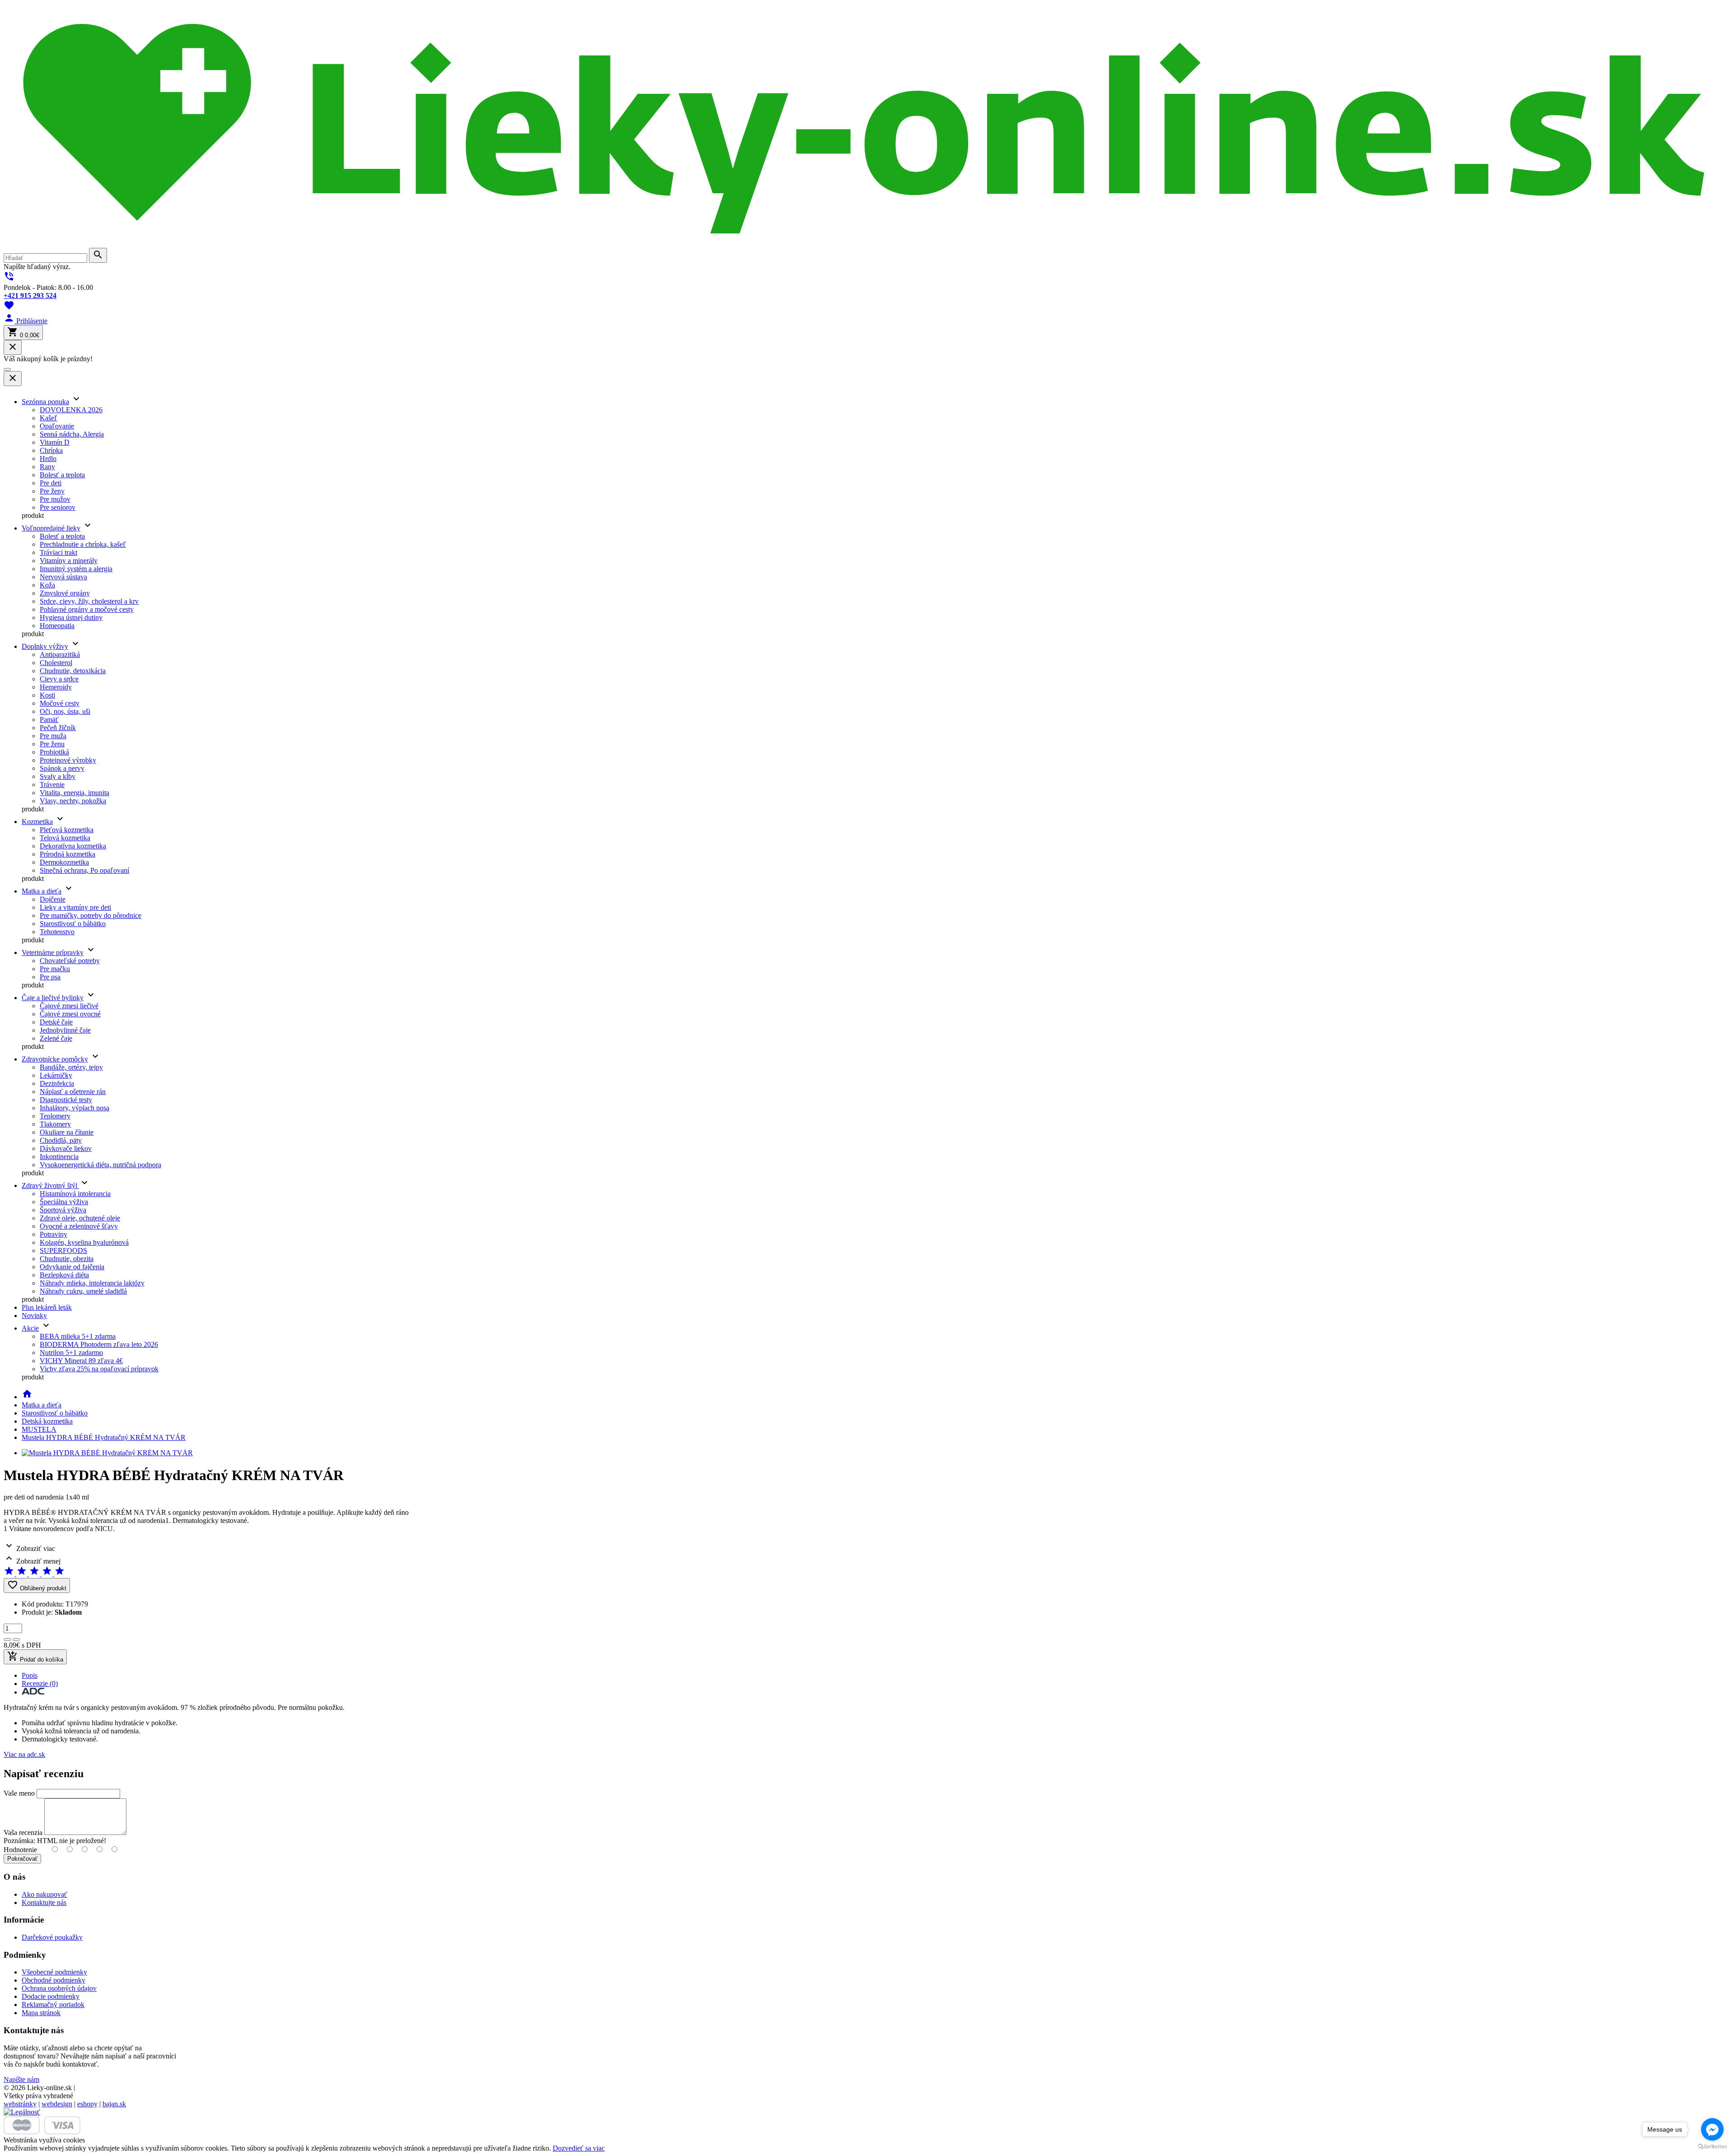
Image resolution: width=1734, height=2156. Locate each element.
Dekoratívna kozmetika (73, 846)
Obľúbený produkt (37, 1586)
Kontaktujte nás (44, 1902)
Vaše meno (19, 1793)
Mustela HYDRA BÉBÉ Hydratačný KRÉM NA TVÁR (104, 1437)
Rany (47, 467)
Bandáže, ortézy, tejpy (71, 1067)
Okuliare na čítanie (67, 1132)
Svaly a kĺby (58, 776)
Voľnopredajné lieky (51, 528)
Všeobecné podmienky (54, 1972)
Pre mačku (55, 969)
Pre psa (50, 977)
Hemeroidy (56, 687)
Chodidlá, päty (61, 1140)
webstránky (20, 2104)
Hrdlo (48, 459)
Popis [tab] (30, 1675)
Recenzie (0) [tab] (40, 1683)
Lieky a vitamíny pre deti (75, 907)
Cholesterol (56, 663)
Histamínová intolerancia (75, 1194)
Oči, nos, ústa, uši (65, 711)
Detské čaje (56, 1022)
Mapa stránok (41, 2013)
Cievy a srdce (59, 679)
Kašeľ (49, 418)
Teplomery (55, 1116)
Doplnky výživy (45, 646)
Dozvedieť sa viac (579, 2148)
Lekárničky (56, 1075)
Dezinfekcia (57, 1083)
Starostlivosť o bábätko (73, 924)
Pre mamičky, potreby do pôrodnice (91, 915)
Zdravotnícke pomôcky (55, 1059)
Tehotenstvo (57, 932)
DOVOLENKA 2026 (71, 410)
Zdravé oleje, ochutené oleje (80, 1218)
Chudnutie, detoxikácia (73, 671)
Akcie (30, 1328)
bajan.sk (114, 2104)
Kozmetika (37, 822)
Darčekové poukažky (52, 1937)
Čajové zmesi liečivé (69, 1006)
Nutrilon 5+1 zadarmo (71, 1353)
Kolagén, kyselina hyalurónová (84, 1242)
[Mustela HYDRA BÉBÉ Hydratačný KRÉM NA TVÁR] (107, 1453)
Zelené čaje (56, 1038)
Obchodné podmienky (54, 1980)
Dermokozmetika (64, 862)
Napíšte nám (21, 2079)
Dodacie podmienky (51, 1996)
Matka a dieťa (42, 891)
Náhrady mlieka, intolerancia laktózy (92, 1283)
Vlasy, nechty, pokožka (73, 801)
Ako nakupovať (44, 1894)
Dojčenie (53, 899)
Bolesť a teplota (62, 475)
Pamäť (49, 719)
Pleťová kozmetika (67, 830)
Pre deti (51, 483)
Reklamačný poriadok (53, 2005)
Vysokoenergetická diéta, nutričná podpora (100, 1165)
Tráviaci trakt (58, 552)
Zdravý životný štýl (50, 1185)
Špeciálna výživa (64, 1202)
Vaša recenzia (23, 1832)
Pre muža (53, 736)
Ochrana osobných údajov (59, 1988)
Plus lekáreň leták (47, 1307)
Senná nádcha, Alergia (72, 434)
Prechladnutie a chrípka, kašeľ (83, 544)
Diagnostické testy (66, 1100)
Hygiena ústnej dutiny (71, 617)
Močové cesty (60, 703)
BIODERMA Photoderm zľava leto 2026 (99, 1344)
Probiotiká (54, 752)
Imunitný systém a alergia (76, 569)
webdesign (57, 2104)
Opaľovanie (57, 426)
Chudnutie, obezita (67, 1259)
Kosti (47, 695)
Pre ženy (52, 491)
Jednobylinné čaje (65, 1030)
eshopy (87, 2104)
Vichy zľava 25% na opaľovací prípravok (99, 1369)
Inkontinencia (59, 1157)
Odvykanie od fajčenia (72, 1267)
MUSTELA (39, 1429)
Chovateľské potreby (70, 961)
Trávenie (52, 785)
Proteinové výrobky (68, 760)
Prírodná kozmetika (68, 854)
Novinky (34, 1315)
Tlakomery (55, 1124)
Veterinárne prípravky (53, 952)
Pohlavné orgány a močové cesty (87, 609)
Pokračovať (22, 1859)
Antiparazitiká (60, 654)
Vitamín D (55, 442)
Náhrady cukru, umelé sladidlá (83, 1291)
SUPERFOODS (63, 1250)
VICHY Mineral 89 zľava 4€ (81, 1361)
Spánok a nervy (62, 768)
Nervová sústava (63, 577)
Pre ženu (52, 744)
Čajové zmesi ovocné (70, 1014)
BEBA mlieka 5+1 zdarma (78, 1336)
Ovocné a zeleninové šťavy (79, 1226)
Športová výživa (63, 1210)
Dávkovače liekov (66, 1148)
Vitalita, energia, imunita (75, 793)
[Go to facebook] (1712, 2129)
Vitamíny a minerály (69, 561)
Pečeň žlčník (58, 728)
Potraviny (54, 1234)
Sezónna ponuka (45, 402)
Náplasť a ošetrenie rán (73, 1092)
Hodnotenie (20, 1850)
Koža (47, 585)
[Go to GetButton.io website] (1712, 2147)
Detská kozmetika (47, 1421)
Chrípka (51, 450)
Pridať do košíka (35, 1657)
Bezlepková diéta (64, 1275)
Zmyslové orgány (65, 593)
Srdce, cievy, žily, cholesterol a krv (89, 601)
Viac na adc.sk (24, 1754)
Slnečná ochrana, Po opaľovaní (84, 870)
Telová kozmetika (65, 838)
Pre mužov (55, 499)
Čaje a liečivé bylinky (53, 998)
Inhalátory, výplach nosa (75, 1108)
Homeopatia (57, 626)
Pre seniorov (58, 507)
